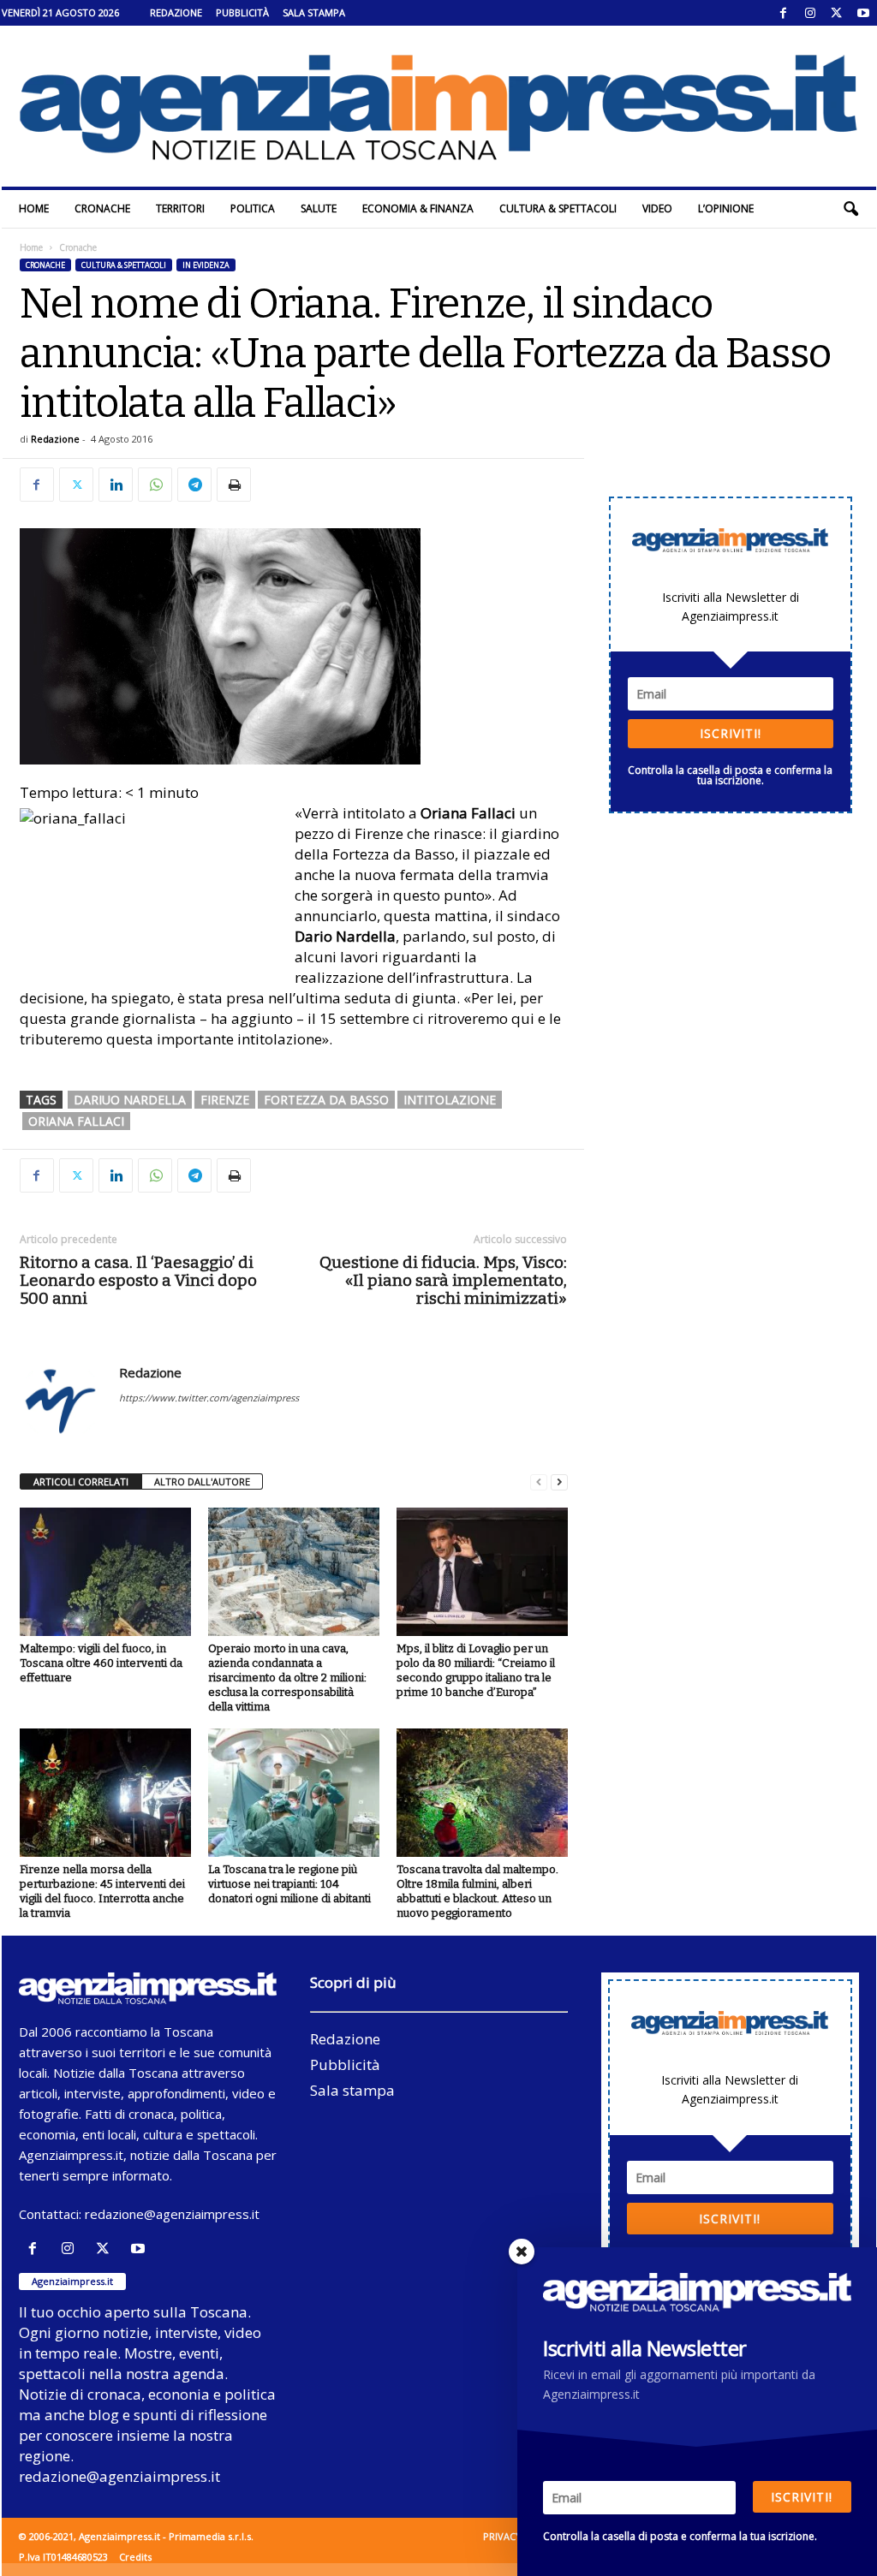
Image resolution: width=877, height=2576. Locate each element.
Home (34, 208)
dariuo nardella (130, 1100)
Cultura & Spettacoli (558, 208)
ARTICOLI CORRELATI (81, 1481)
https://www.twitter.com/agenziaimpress (209, 1398)
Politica (253, 208)
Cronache (102, 208)
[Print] (234, 485)
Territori (180, 208)
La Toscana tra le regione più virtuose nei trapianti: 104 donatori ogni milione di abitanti (289, 1884)
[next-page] (559, 1482)
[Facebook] (784, 13)
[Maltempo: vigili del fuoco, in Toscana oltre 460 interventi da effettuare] (105, 1572)
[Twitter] (837, 13)
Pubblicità (242, 12)
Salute (319, 208)
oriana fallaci (76, 1121)
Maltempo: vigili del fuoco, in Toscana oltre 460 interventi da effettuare (101, 1663)
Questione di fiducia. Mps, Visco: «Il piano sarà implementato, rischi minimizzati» (443, 1280)
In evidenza (206, 265)
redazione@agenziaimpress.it (172, 2214)
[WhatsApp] (155, 485)
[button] (850, 209)
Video (657, 208)
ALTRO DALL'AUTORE (202, 1481)
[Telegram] (194, 485)
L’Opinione (726, 208)
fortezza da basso (326, 1100)
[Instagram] (810, 13)
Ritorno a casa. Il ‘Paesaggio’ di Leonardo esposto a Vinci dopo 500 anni (138, 1280)
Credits (135, 2557)
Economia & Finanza (418, 208)
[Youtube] (863, 13)
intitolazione (450, 1100)
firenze (225, 1100)
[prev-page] (539, 1482)
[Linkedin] (116, 485)
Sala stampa (314, 12)
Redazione (176, 12)
